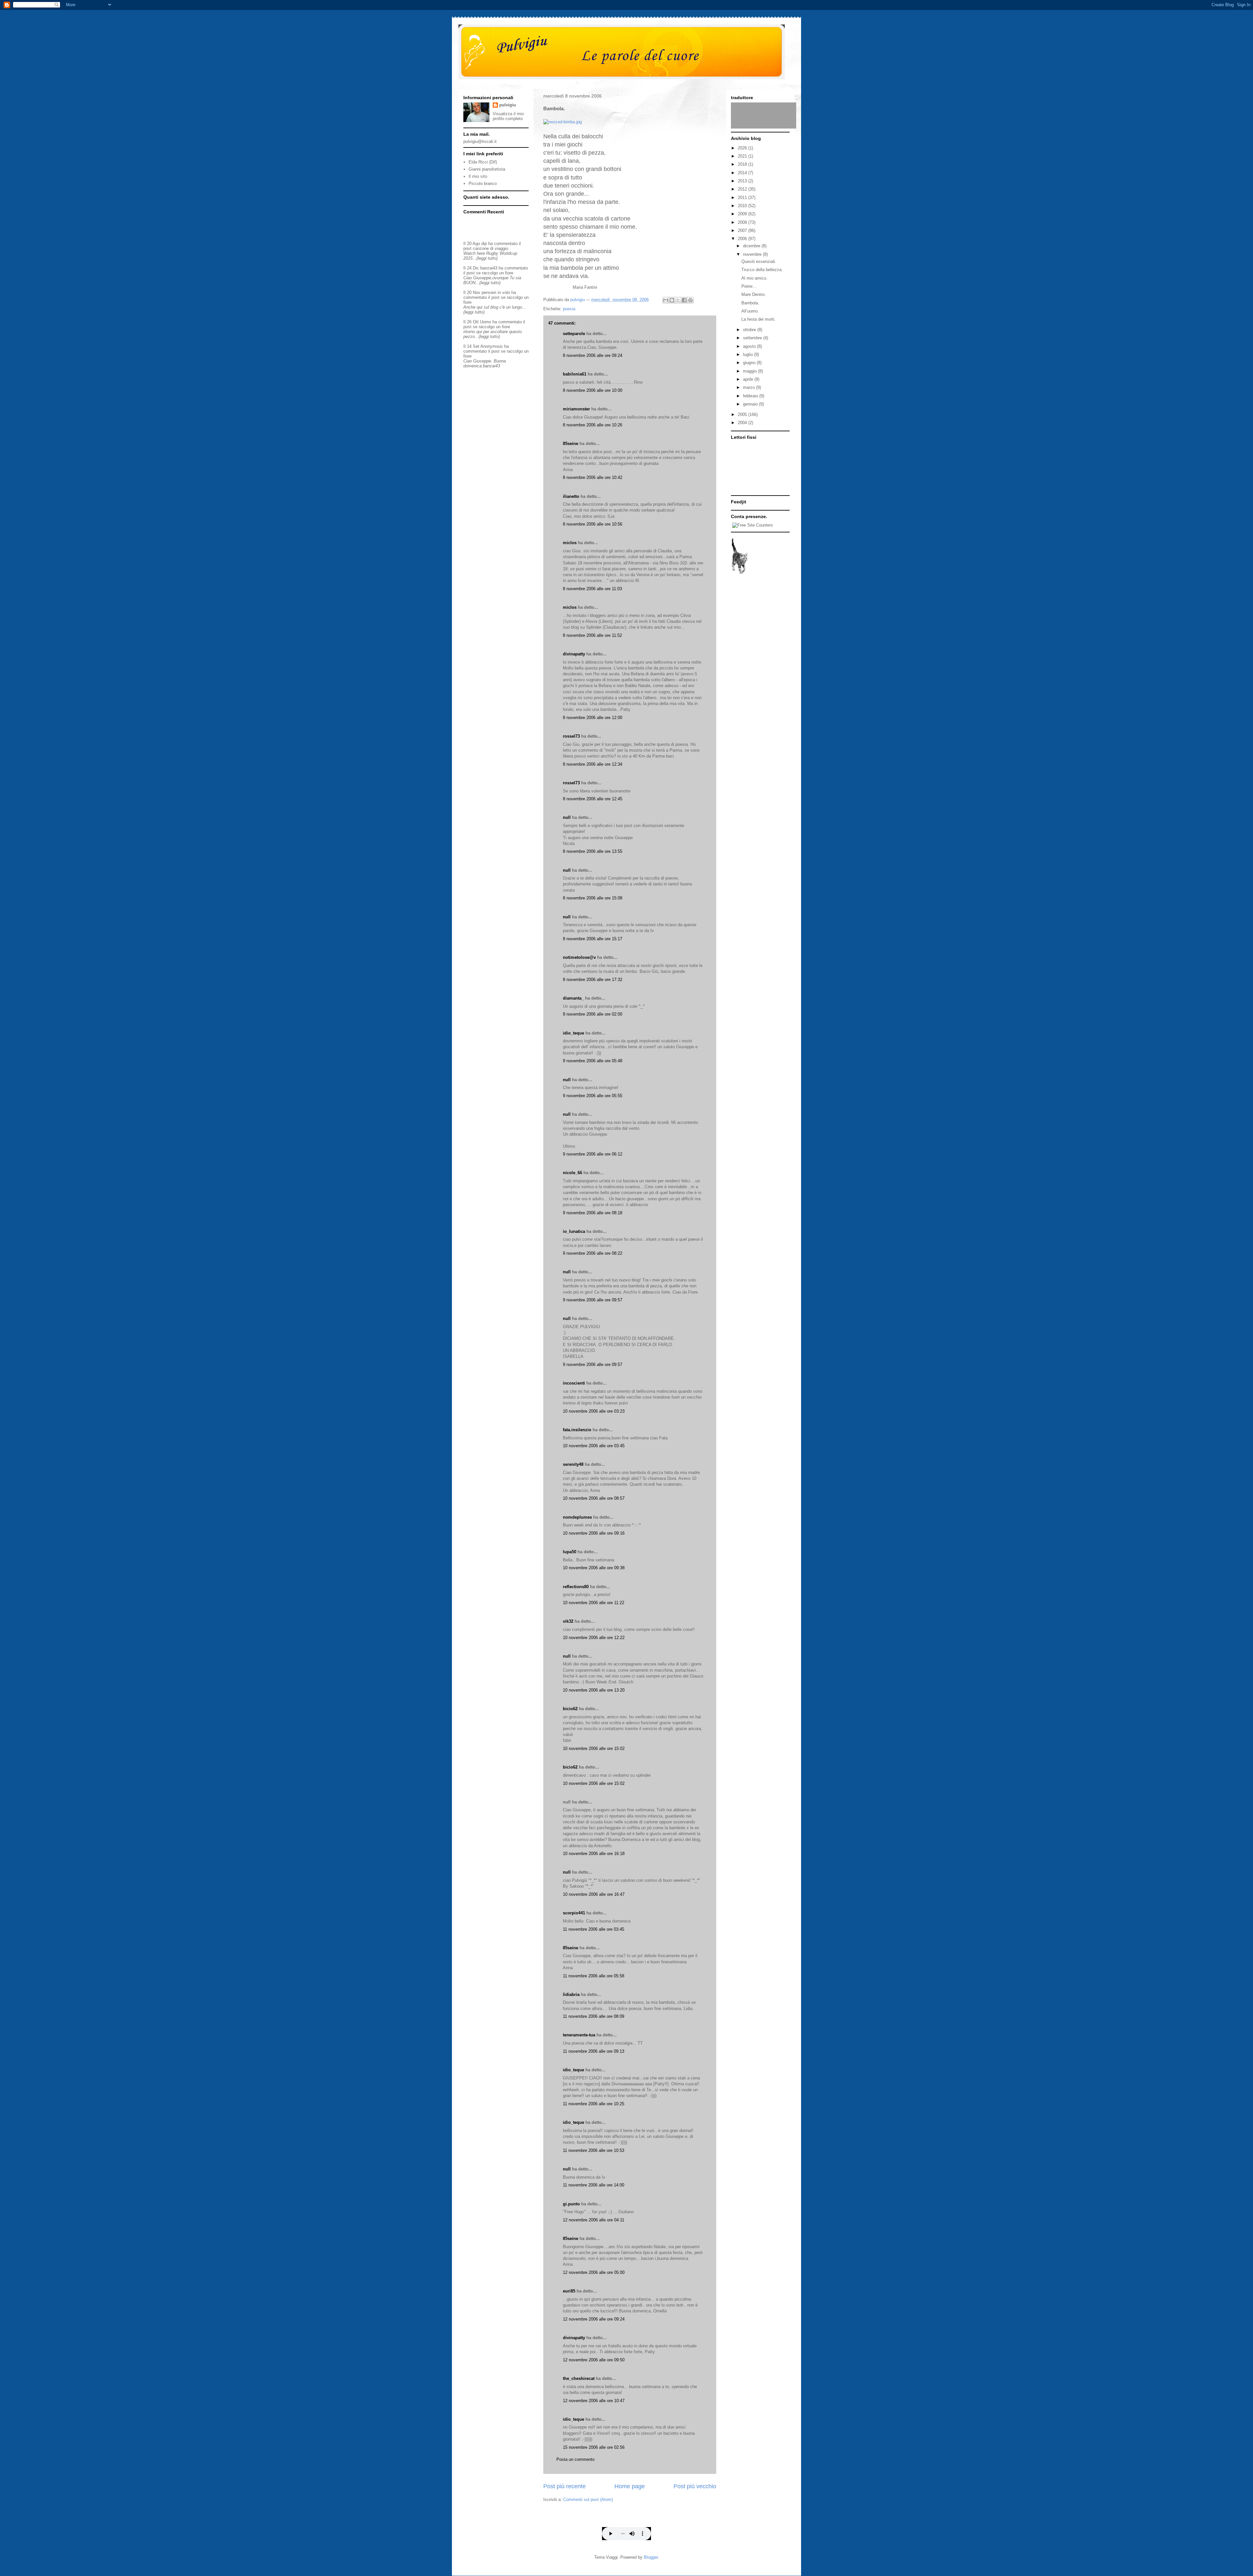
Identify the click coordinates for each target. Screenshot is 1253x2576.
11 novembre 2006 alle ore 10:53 (594, 2150)
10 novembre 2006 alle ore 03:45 (594, 1446)
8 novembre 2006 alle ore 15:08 (593, 898)
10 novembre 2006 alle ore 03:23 (594, 1411)
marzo (750, 387)
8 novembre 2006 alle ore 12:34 (593, 764)
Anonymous (492, 346)
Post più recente (565, 2486)
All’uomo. (750, 311)
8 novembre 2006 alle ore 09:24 (593, 355)
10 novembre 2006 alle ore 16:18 (594, 1854)
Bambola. (750, 303)
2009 (743, 214)
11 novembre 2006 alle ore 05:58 (594, 1976)
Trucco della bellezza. (762, 270)
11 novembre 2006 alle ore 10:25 (594, 2104)
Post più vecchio (695, 2486)
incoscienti (574, 1383)
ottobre (750, 330)
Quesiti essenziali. (759, 261)
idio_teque (573, 1033)
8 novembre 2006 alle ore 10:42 (593, 477)
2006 (743, 239)
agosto (750, 346)
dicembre (752, 246)
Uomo (486, 322)
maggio (750, 371)
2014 (743, 173)
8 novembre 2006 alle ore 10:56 (593, 524)
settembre (753, 338)
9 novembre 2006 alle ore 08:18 (593, 1213)
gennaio (751, 404)
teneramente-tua (579, 2035)
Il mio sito (478, 176)
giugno (750, 363)
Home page (630, 2486)
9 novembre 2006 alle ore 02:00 (593, 1014)
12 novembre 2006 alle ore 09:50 (594, 2360)
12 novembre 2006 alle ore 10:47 (594, 2401)
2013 (743, 181)
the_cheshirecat (579, 2378)
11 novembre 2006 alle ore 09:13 (594, 2051)
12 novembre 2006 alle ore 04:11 (594, 2220)
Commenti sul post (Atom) (588, 2499)
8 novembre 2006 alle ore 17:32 (593, 980)
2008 (743, 222)
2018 (743, 164)
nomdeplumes (577, 1517)
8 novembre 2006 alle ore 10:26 (593, 425)
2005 (743, 414)
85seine (571, 444)
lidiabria (571, 1994)
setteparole (574, 334)
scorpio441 (574, 1913)
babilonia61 (575, 374)
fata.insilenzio (577, 1430)
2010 (743, 206)
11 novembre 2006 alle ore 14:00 (594, 2185)
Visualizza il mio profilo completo (508, 116)
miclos (570, 543)
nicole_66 (572, 1173)
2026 (743, 148)
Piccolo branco (483, 184)
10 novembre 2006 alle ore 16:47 (594, 1894)
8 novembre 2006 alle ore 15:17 (593, 939)
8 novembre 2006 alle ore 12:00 (593, 718)
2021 (743, 156)
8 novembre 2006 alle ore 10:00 (593, 390)
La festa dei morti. (758, 319)
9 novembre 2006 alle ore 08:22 (593, 1253)
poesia (569, 309)
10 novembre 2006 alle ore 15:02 (594, 1748)
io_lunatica (574, 1231)
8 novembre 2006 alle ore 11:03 (592, 589)
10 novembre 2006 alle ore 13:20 (594, 1690)
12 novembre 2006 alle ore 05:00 (594, 2272)
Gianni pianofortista (487, 169)
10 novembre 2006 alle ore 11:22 (594, 1603)
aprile (749, 379)
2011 (743, 198)
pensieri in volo (496, 292)
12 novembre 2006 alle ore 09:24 (594, 2319)
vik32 (568, 1621)
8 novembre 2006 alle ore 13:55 (593, 851)
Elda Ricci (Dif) (483, 162)
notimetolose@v (579, 957)
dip (484, 244)
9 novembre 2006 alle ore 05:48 (593, 1061)
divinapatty (574, 654)
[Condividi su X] (678, 300)
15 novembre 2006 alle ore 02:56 (594, 2447)
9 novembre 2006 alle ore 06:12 (593, 1154)
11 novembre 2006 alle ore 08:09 (594, 2016)
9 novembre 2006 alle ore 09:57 (593, 1300)
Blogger (651, 2557)
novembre (753, 254)
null (567, 817)
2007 (743, 230)
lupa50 (570, 1552)
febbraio (751, 396)
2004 (743, 423)
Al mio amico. (754, 278)
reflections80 (576, 1587)
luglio (749, 354)
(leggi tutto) (487, 258)
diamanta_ (573, 998)
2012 (743, 189)
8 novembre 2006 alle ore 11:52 (592, 635)
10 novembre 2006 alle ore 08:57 (594, 1498)
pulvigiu (508, 105)
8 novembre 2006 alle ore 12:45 (593, 799)
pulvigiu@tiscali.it (480, 141)
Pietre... (749, 286)
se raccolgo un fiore (495, 273)
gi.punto (571, 2204)
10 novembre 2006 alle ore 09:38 (594, 1568)
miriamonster (576, 409)
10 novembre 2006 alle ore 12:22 (594, 1638)
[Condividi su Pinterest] (690, 300)
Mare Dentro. (754, 294)
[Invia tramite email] (666, 300)
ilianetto (571, 496)
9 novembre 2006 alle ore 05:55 (593, 1096)
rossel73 (571, 736)
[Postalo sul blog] (672, 300)
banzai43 (489, 268)
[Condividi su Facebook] (684, 300)
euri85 (569, 2291)
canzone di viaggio (490, 248)
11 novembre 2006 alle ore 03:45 (594, 1929)
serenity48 (573, 1464)
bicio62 (570, 1709)
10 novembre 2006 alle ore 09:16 (594, 1533)
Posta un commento (575, 2459)
